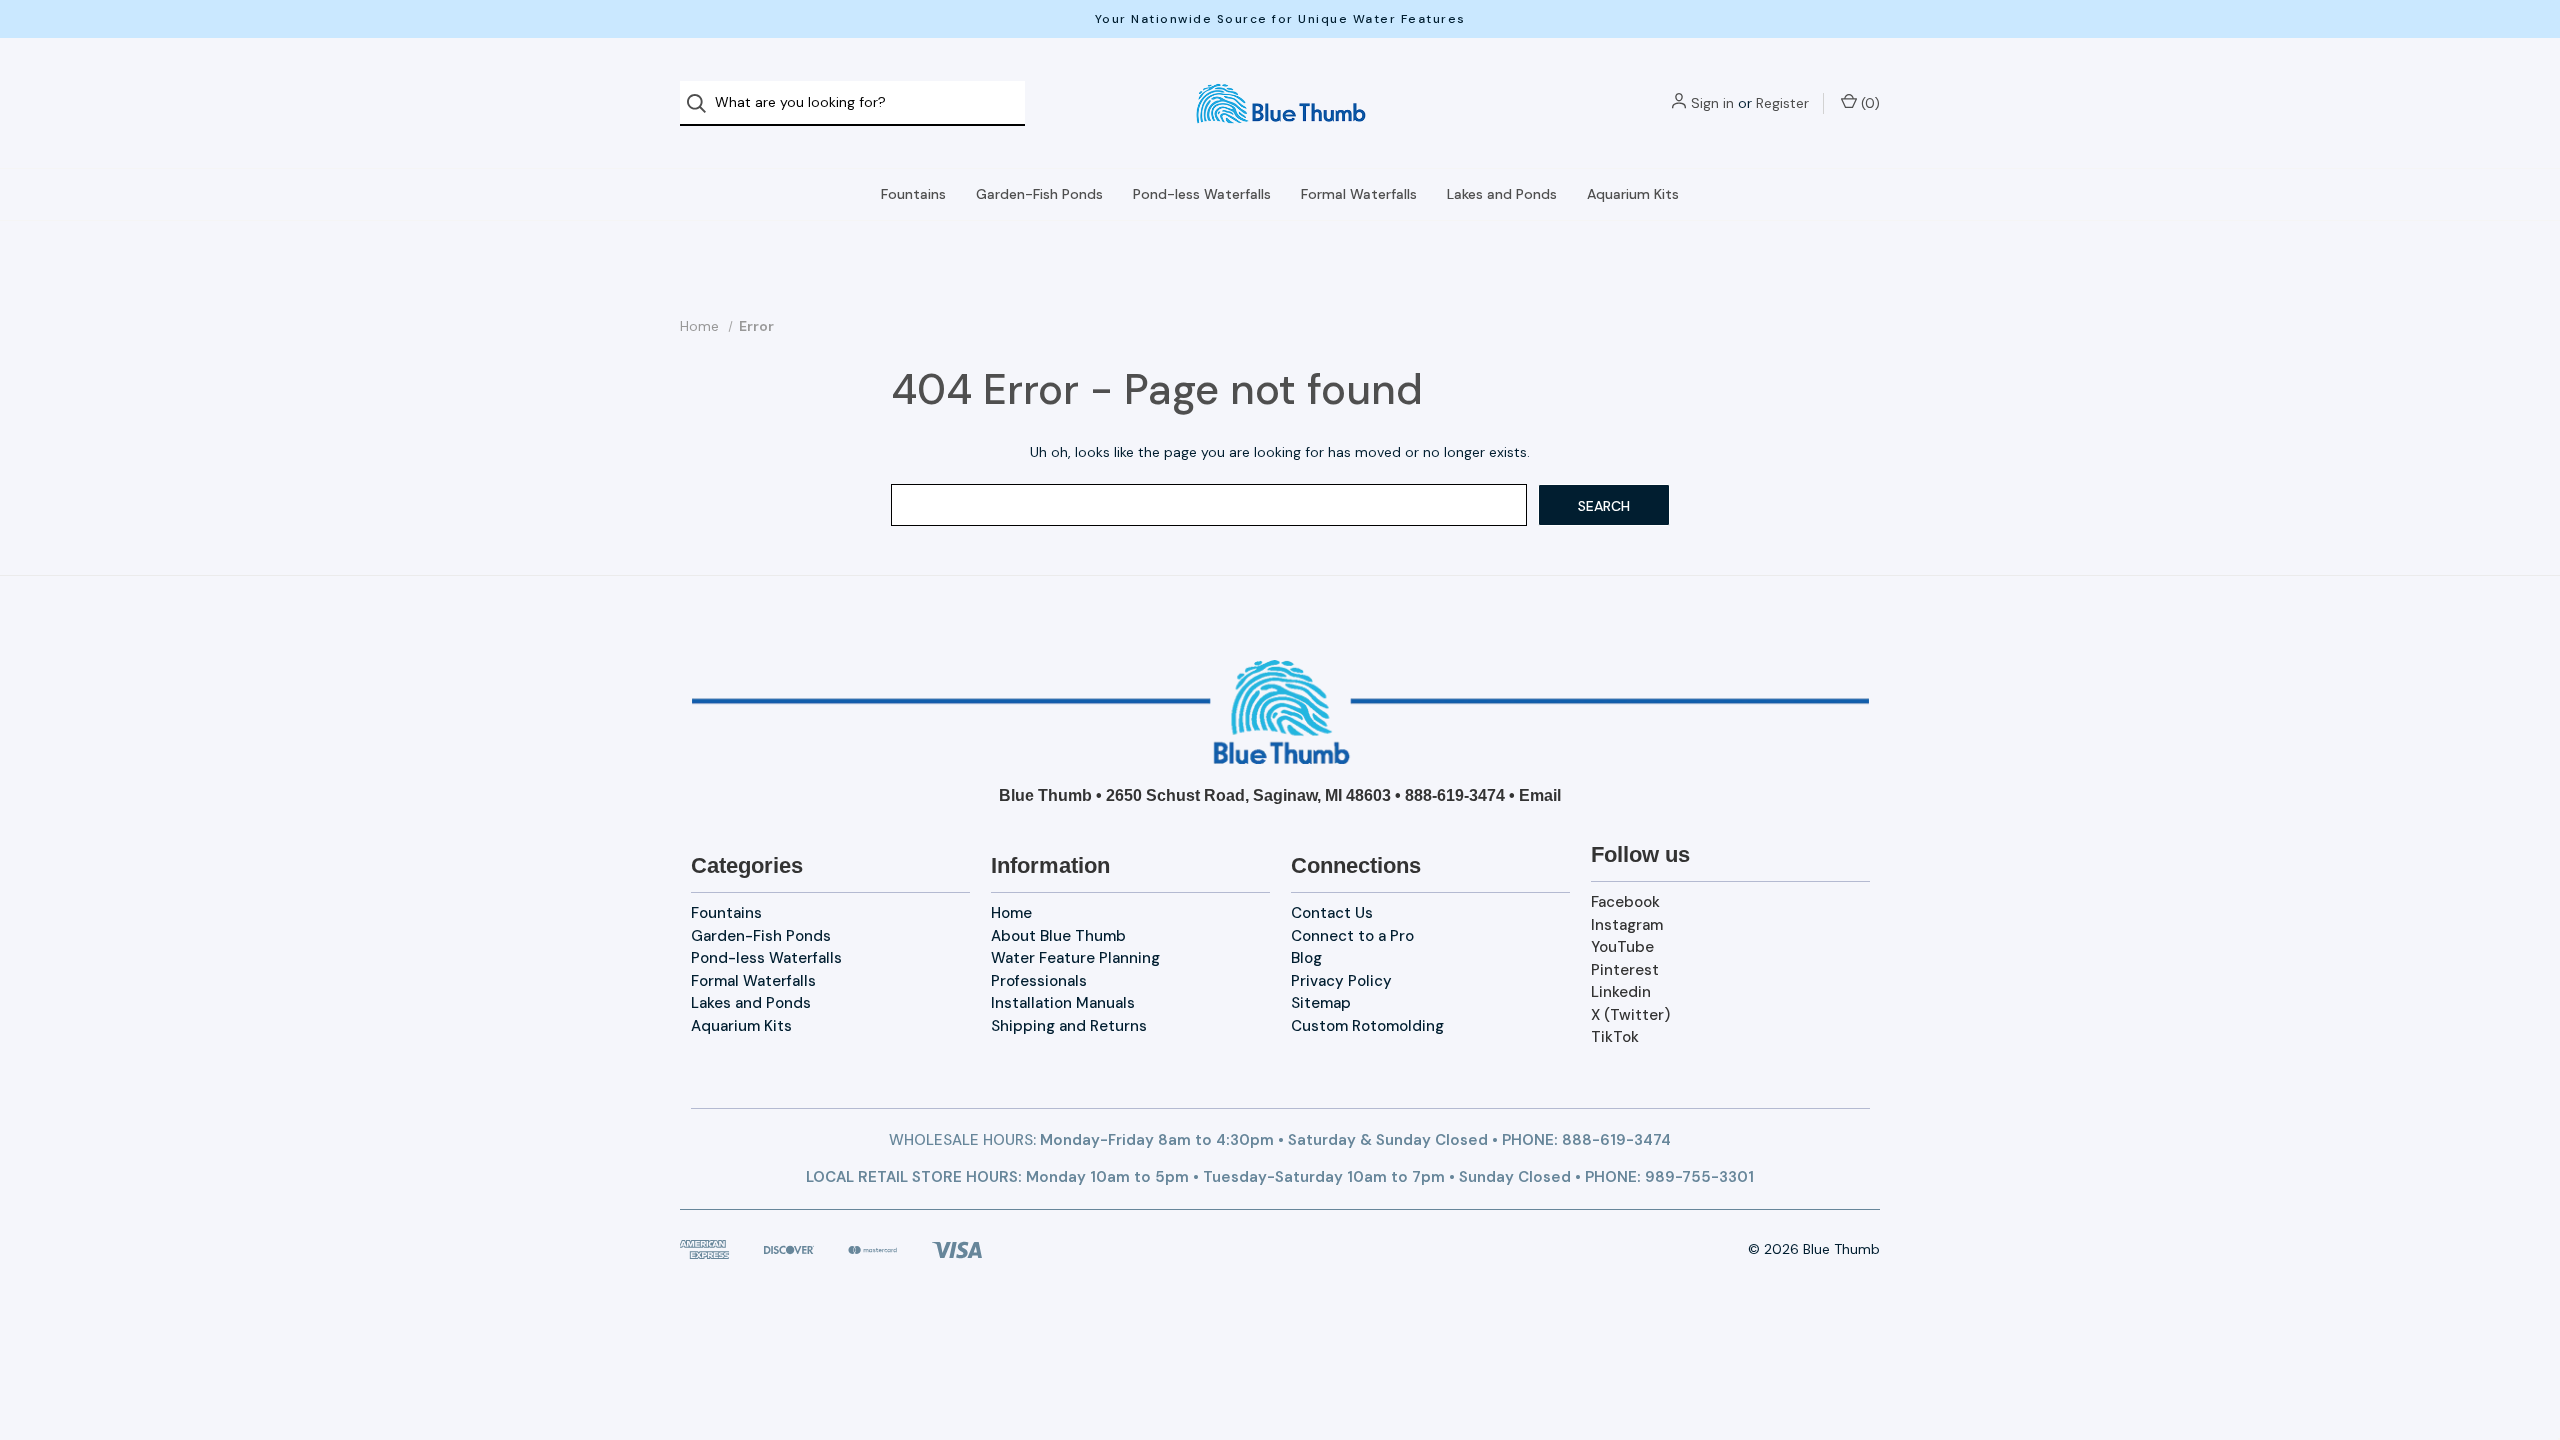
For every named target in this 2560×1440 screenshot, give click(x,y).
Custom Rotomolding (1367, 1026)
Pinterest (1625, 970)
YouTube (1622, 947)
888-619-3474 (1455, 795)
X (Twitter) (1630, 1015)
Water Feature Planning (1075, 958)
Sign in (1712, 103)
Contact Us (1332, 913)
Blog (1306, 958)
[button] (1280, 712)
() (1868, 103)
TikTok (1615, 1037)
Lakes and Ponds (1502, 194)
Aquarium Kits (1633, 194)
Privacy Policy (1341, 981)
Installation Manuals (1063, 1003)
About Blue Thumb (1058, 936)
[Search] (702, 103)
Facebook (1625, 902)
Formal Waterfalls (1359, 194)
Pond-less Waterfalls (1202, 194)
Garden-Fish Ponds (1039, 194)
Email (1540, 795)
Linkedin (1621, 992)
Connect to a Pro (1352, 936)
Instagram (1627, 925)
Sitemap (1321, 1003)
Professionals (1039, 981)
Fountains (913, 194)
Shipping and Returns (1069, 1026)
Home (1011, 913)
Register (1782, 103)
